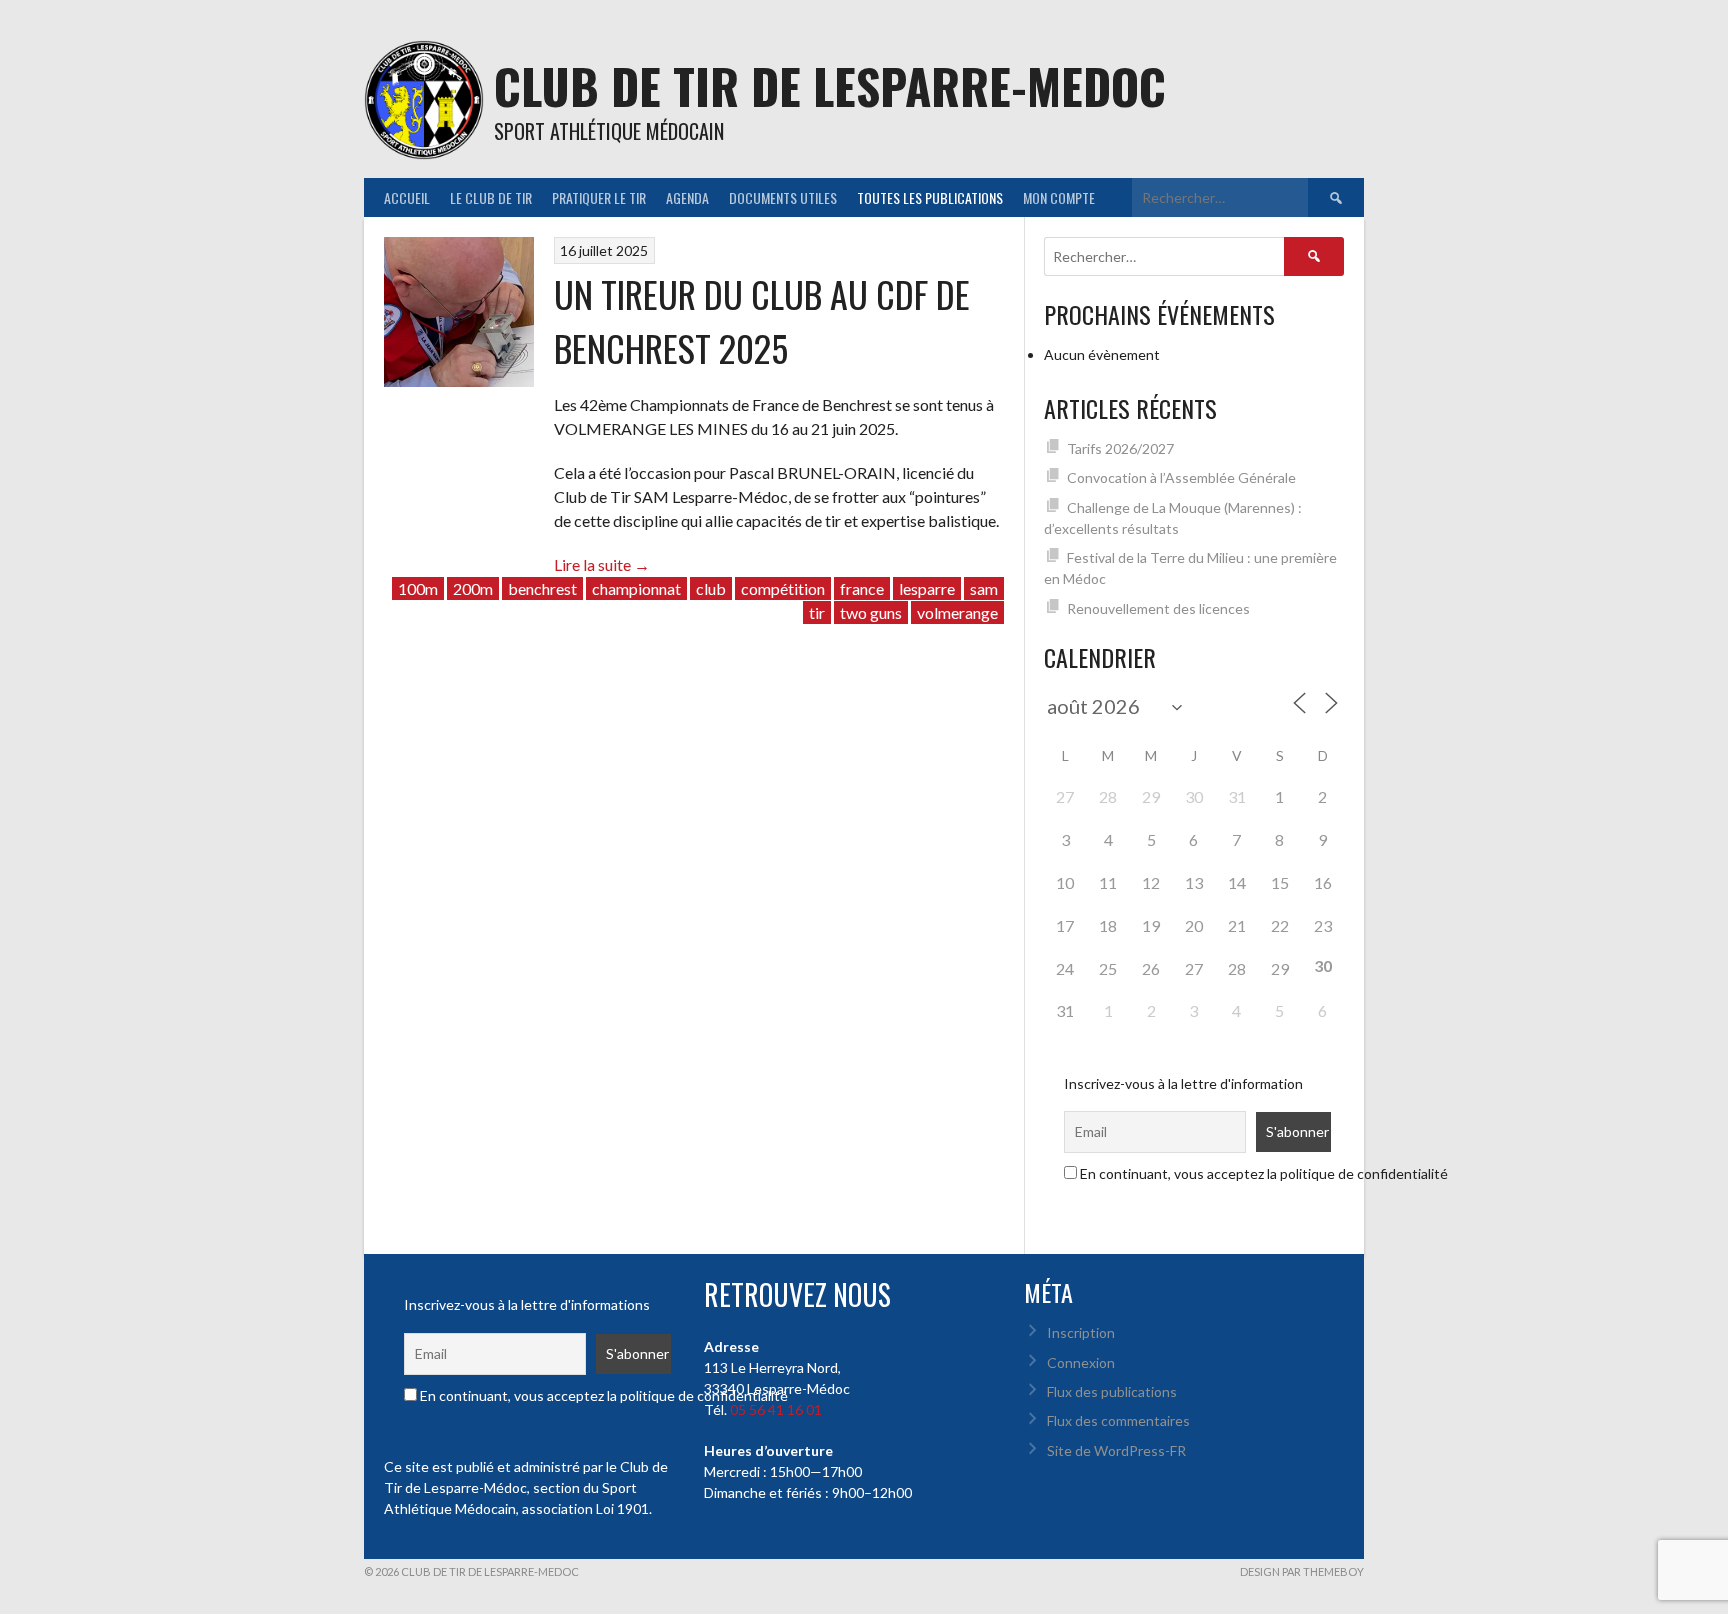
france (862, 588)
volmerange (957, 612)
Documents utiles (783, 197)
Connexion (1081, 1362)
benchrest (542, 588)
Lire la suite (602, 564)
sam (984, 588)
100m (418, 588)
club (711, 588)
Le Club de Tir (491, 197)
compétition (783, 588)
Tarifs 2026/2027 (1120, 448)
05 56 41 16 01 (776, 1409)
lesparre (927, 588)
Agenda (687, 197)
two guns (871, 612)
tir (817, 612)
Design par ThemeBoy (1302, 1571)
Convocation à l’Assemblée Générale (1181, 477)
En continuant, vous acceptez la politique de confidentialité (1262, 1173)
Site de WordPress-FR (1116, 1450)
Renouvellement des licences (1158, 608)
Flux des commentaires (1118, 1420)
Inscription (1081, 1332)
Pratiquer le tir (599, 197)
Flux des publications (1112, 1391)
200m (473, 588)
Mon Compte (1059, 197)
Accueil (407, 197)
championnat (636, 588)
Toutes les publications (930, 197)
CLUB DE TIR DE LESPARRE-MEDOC (830, 85)
